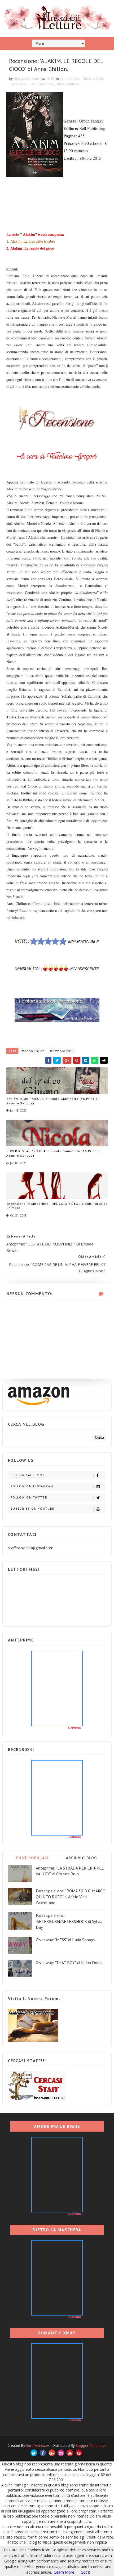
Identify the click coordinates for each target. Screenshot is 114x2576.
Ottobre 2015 (93, 78)
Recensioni (18, 84)
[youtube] (70, 2453)
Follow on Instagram (32, 1486)
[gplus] (52, 2453)
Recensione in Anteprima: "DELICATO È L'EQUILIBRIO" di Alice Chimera (57, 1206)
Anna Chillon (70, 78)
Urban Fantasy (67, 84)
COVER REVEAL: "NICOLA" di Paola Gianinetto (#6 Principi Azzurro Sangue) (54, 1153)
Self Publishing (41, 84)
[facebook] (43, 2453)
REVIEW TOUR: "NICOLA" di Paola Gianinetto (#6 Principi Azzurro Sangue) (53, 1101)
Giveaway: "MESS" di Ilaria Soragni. (66, 1940)
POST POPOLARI (32, 1858)
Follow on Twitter (29, 1497)
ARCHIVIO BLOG (82, 1858)
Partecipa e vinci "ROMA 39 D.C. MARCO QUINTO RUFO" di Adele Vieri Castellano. (71, 1897)
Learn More (64, 2572)
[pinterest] (79, 2453)
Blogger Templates (91, 2445)
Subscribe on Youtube (32, 1509)
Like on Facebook (28, 1475)
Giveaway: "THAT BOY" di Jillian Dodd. (69, 1963)
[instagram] (61, 2453)
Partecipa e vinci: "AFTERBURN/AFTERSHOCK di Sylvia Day (69, 1921)
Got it (85, 2572)
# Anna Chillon (33, 1051)
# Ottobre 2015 (62, 1051)
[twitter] (34, 2453)
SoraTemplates (38, 2445)
